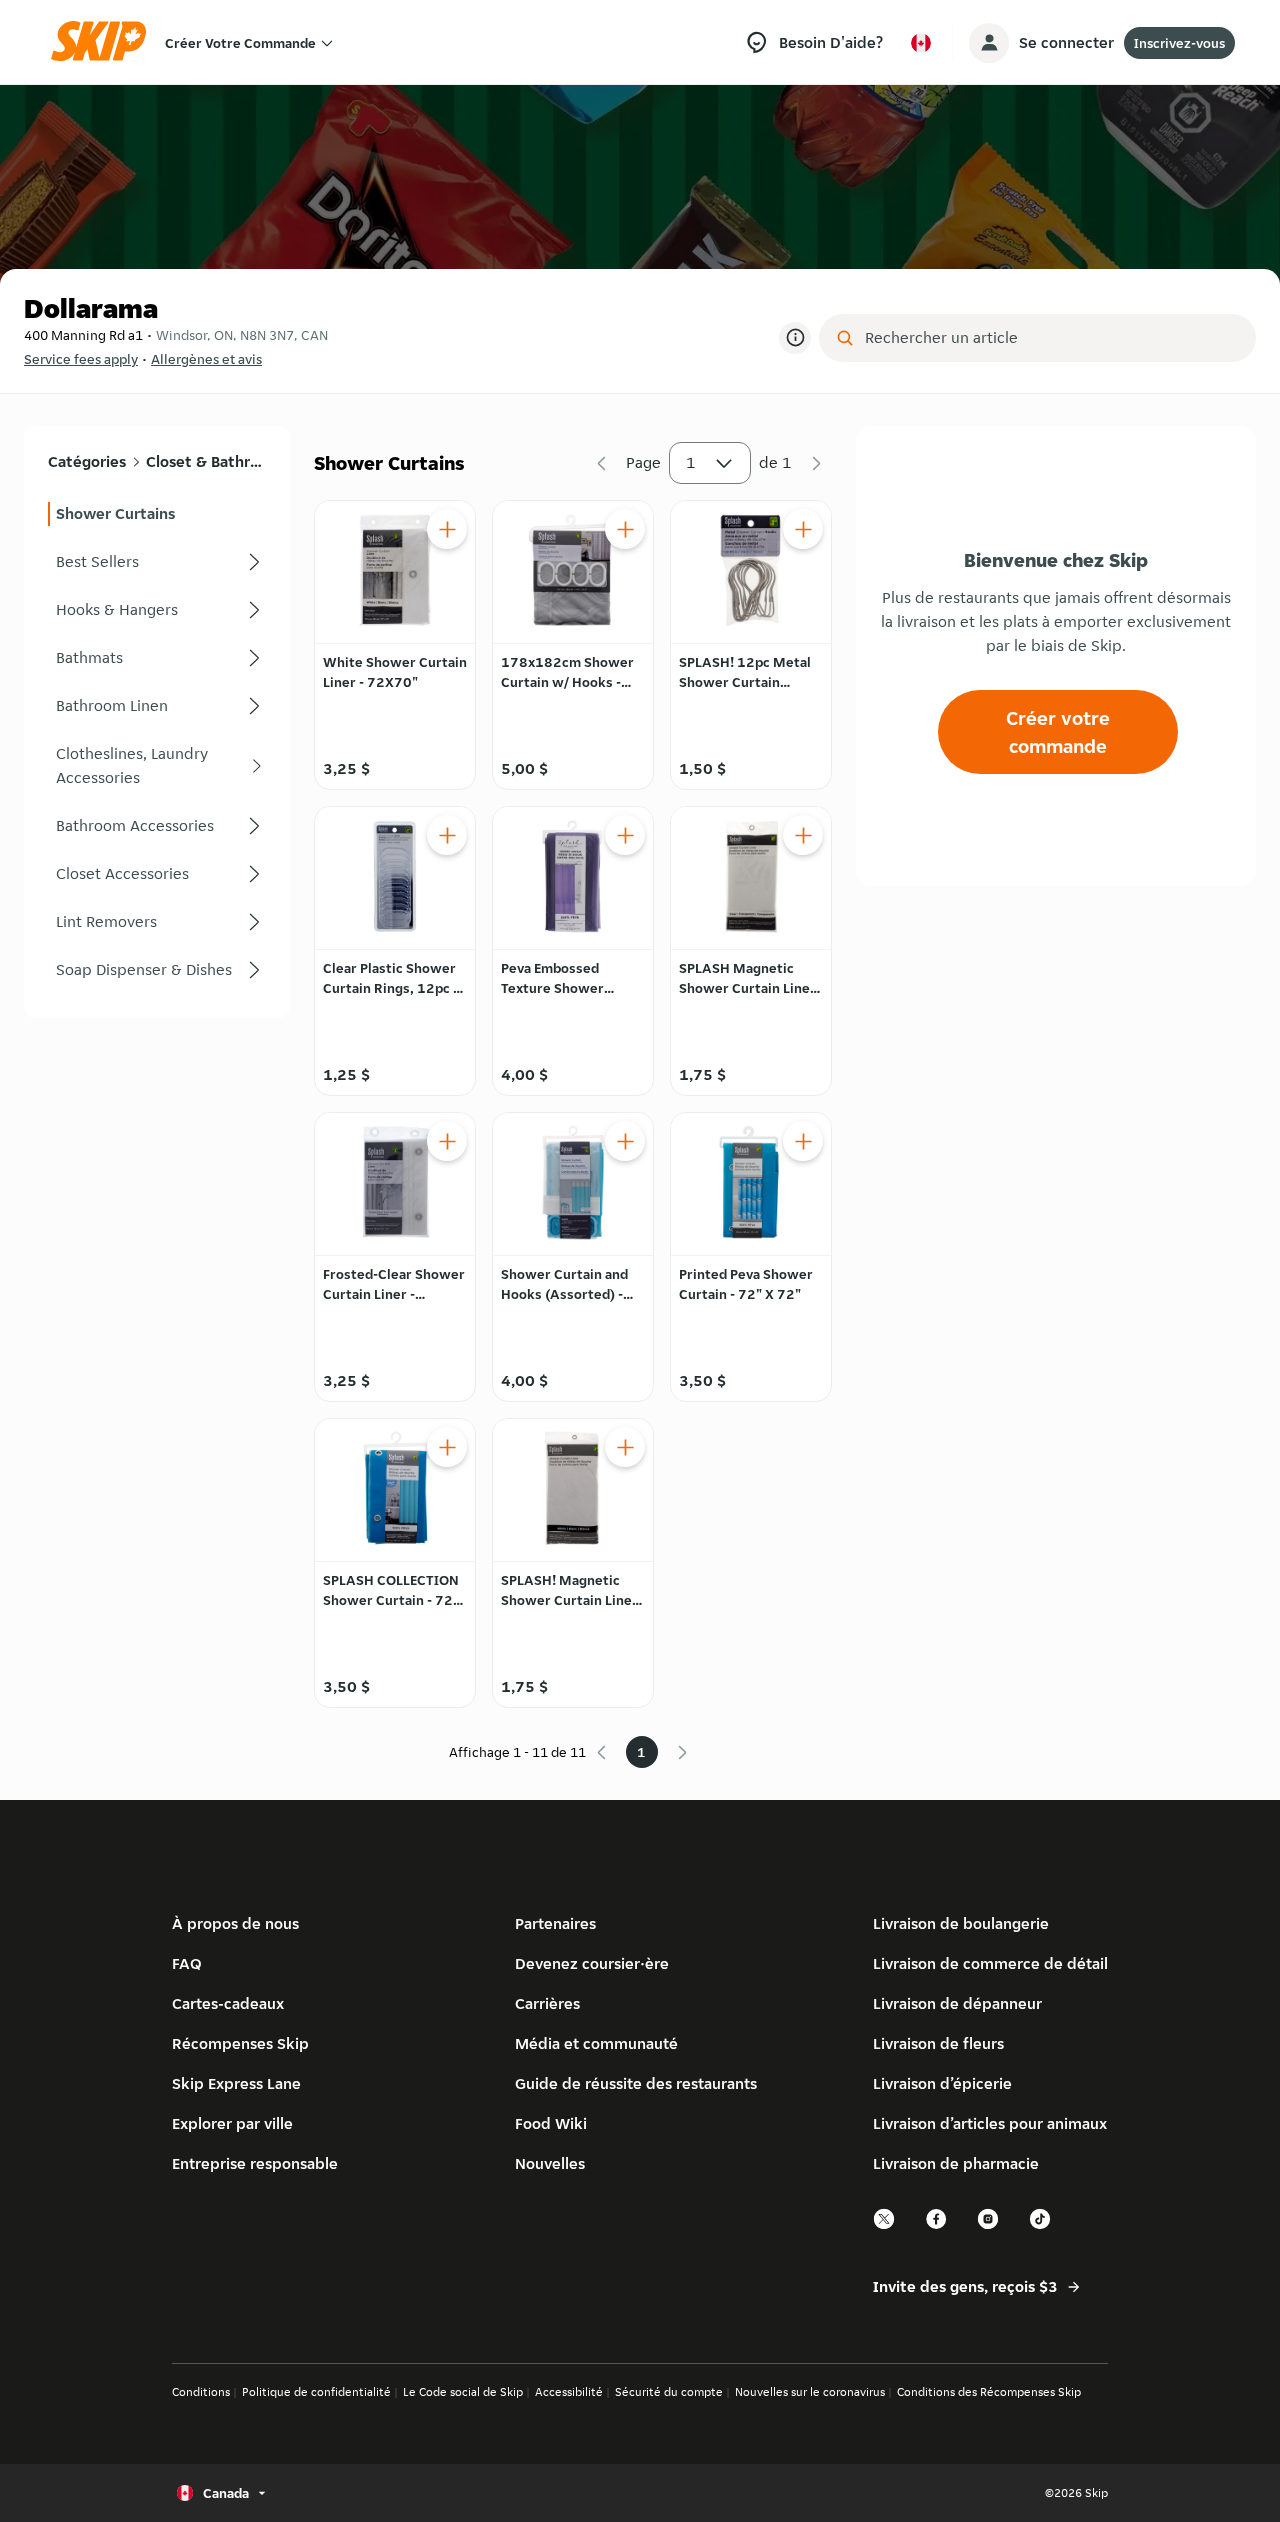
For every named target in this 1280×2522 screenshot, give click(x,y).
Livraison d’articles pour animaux (990, 2123)
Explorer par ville (232, 2123)
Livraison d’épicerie (942, 2083)
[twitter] (885, 2226)
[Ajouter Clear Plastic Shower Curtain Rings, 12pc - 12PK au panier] (447, 835)
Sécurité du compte (669, 2391)
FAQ (187, 1963)
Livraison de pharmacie (956, 2163)
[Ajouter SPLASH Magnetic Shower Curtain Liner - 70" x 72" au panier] (803, 835)
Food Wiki (551, 2123)
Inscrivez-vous (1179, 43)
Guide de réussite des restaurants (636, 2083)
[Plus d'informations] (795, 338)
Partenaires (555, 1923)
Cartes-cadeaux (228, 2003)
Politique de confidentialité (316, 2391)
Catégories (87, 461)
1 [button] (691, 462)
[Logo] (105, 42)
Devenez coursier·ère (592, 1963)
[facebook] (937, 2226)
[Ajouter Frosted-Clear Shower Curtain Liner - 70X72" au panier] (447, 1141)
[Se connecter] (989, 43)
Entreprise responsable (255, 2163)
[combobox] (1051, 338)
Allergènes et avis (206, 359)
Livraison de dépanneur (957, 2003)
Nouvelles (550, 2163)
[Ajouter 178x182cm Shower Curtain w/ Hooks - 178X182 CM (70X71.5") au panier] (625, 529)
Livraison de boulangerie (961, 1923)
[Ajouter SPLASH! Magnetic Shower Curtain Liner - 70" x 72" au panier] (625, 1447)
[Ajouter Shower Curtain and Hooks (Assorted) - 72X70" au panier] (625, 1141)
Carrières (547, 2003)
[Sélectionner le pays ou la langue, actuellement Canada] (921, 43)
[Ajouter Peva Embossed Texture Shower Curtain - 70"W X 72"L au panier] (625, 835)
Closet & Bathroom (205, 461)
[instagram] (989, 2226)
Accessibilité (569, 2391)
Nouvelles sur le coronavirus (810, 2391)
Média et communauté (596, 2043)
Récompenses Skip (240, 2043)
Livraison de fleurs (938, 2043)
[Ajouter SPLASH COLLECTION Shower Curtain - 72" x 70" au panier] (447, 1447)
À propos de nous (235, 1923)
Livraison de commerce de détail (990, 1963)
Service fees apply (81, 359)
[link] (157, 514)
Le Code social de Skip (463, 2391)
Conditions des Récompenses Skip (989, 2391)
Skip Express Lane (236, 2083)
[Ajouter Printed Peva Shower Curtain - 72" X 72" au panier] (803, 1141)
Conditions (201, 2391)
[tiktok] (1041, 2226)
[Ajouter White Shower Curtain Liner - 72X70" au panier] (447, 529)
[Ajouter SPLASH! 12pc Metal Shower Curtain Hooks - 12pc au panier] (803, 529)
